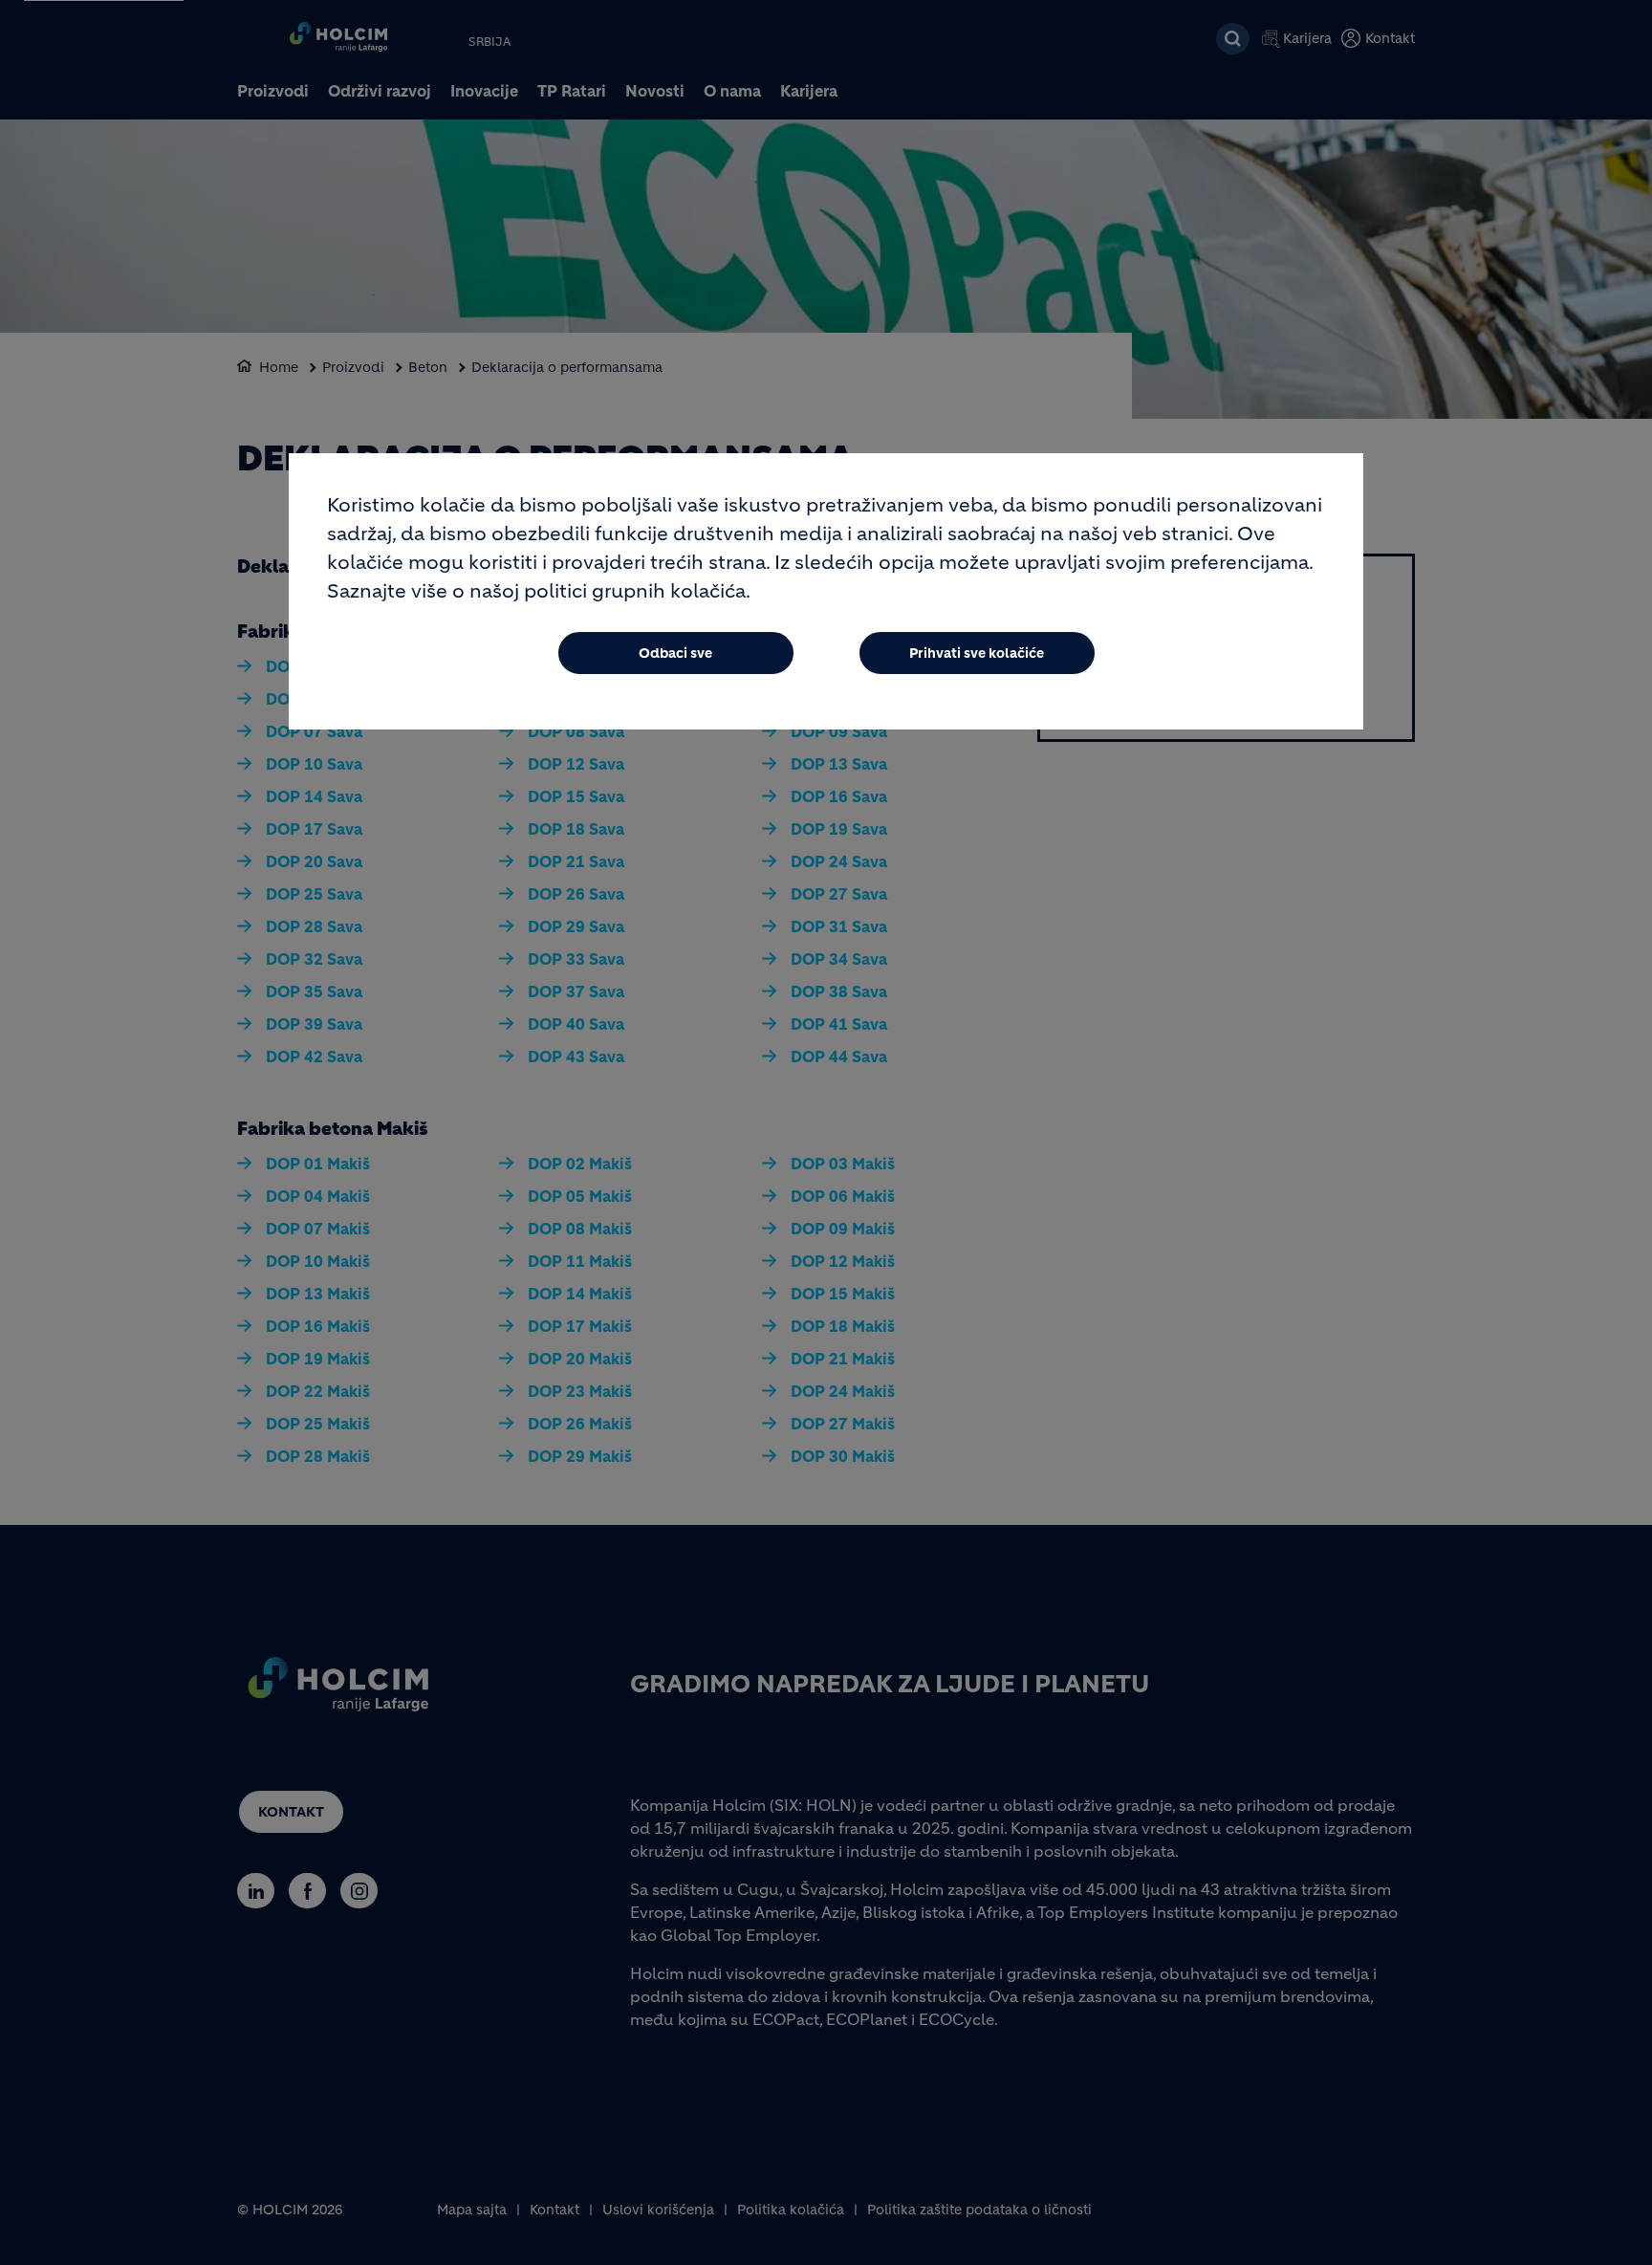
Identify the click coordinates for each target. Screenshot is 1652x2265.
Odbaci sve (675, 653)
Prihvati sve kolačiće (977, 653)
